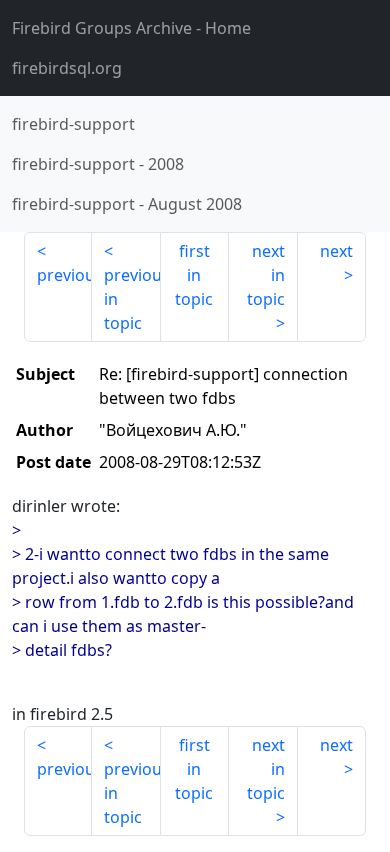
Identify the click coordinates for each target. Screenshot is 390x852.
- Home (131, 28)
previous (64, 275)
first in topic (194, 275)
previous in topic (132, 299)
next (336, 251)
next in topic (266, 275)
